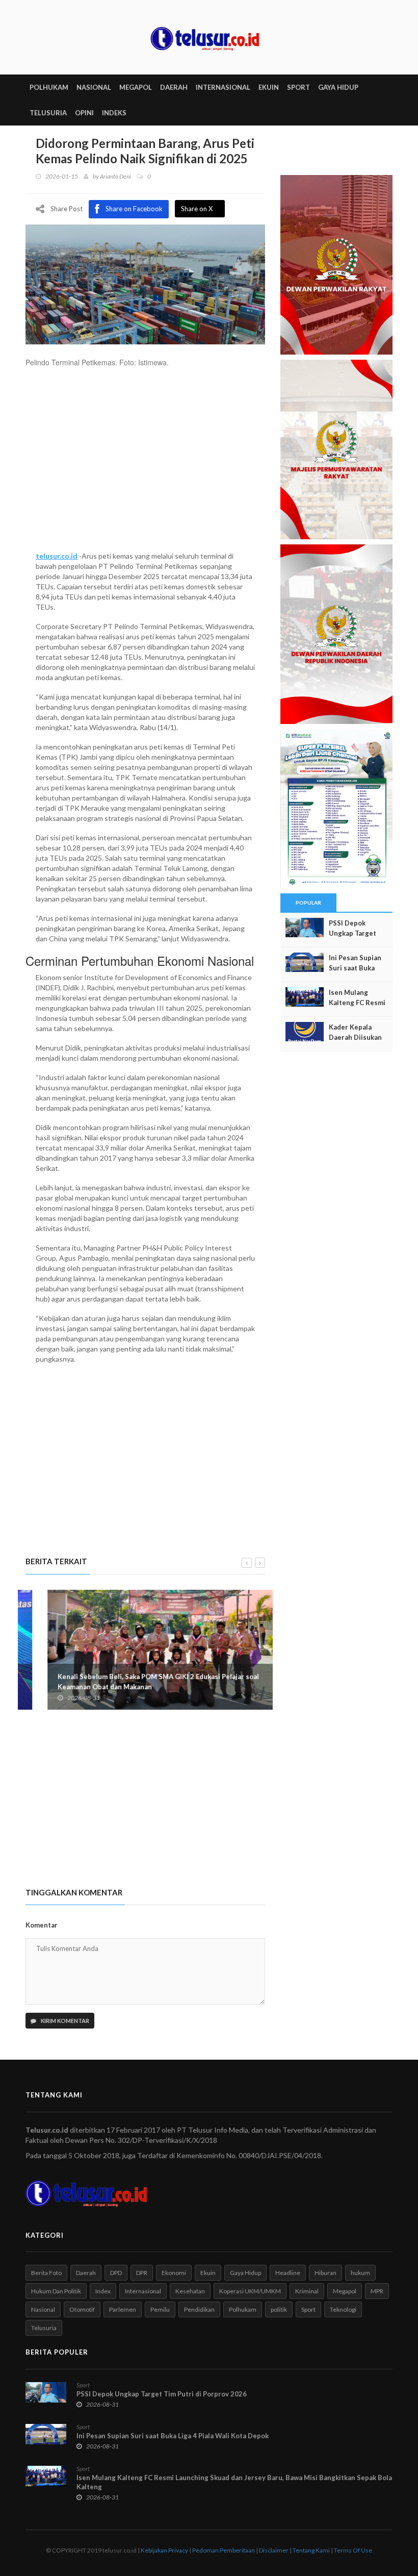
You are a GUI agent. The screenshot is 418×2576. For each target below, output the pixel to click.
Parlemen (123, 2309)
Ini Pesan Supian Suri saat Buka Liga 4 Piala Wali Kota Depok (173, 2436)
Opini (84, 113)
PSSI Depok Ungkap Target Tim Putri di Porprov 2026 (162, 2394)
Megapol (345, 2291)
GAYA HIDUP (338, 87)
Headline (288, 2273)
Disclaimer (274, 2550)
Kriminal (307, 2291)
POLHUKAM (49, 87)
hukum (360, 2273)
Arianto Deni (115, 176)
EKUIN (269, 87)
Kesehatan (190, 2291)
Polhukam (243, 2309)
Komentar (42, 1925)
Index (103, 2291)
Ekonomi (174, 2273)
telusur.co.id (57, 556)
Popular (308, 903)
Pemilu (160, 2309)
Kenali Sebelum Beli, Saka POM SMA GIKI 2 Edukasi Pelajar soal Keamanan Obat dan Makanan (136, 1682)
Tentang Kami (311, 2550)
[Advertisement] (145, 464)
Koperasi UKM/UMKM (250, 2291)
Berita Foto (46, 2273)
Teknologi (343, 2309)
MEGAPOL (136, 87)
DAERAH (174, 87)
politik (279, 2309)
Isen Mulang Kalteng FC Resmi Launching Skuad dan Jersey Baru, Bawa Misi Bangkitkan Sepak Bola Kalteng (234, 2482)
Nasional (43, 2309)
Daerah (86, 2273)
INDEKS (114, 113)
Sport (308, 2309)
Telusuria (44, 2328)
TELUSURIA (48, 113)
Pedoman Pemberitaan (224, 2550)
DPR (142, 2273)
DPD (116, 2273)
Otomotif (82, 2309)
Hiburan (325, 2273)
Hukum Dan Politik (56, 2291)
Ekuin (208, 2273)
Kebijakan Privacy (164, 2550)
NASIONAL (94, 87)
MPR (377, 2291)
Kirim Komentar (64, 2021)
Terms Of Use (353, 2550)
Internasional (143, 2291)
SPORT (298, 87)
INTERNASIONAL (223, 87)
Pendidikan (199, 2309)
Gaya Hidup (245, 2273)
